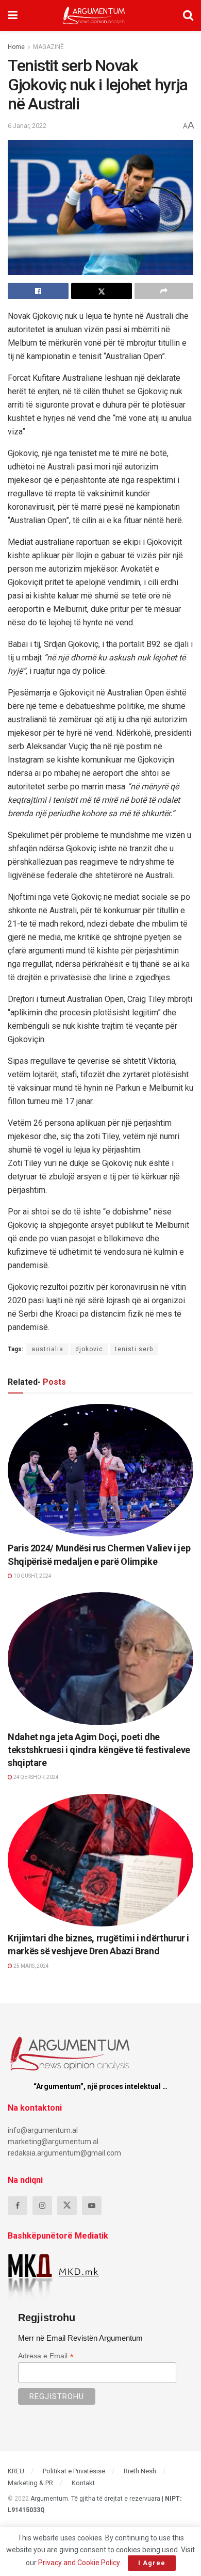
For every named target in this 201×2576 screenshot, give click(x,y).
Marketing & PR (30, 2483)
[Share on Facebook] (38, 291)
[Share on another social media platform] (164, 291)
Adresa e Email (46, 2356)
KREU (16, 2471)
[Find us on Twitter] (67, 2206)
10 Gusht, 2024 (32, 1576)
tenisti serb (134, 1349)
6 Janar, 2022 (27, 126)
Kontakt (83, 2483)
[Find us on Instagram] (42, 2206)
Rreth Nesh (140, 2471)
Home (16, 47)
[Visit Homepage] (94, 15)
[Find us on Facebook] (18, 2206)
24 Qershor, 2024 (36, 1777)
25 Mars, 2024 (31, 1966)
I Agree (152, 2563)
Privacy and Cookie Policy (79, 2563)
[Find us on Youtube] (92, 2206)
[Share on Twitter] (102, 291)
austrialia (47, 1349)
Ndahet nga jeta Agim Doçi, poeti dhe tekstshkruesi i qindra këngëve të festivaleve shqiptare (99, 1750)
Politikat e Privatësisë (74, 2471)
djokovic (89, 1349)
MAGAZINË (48, 47)
